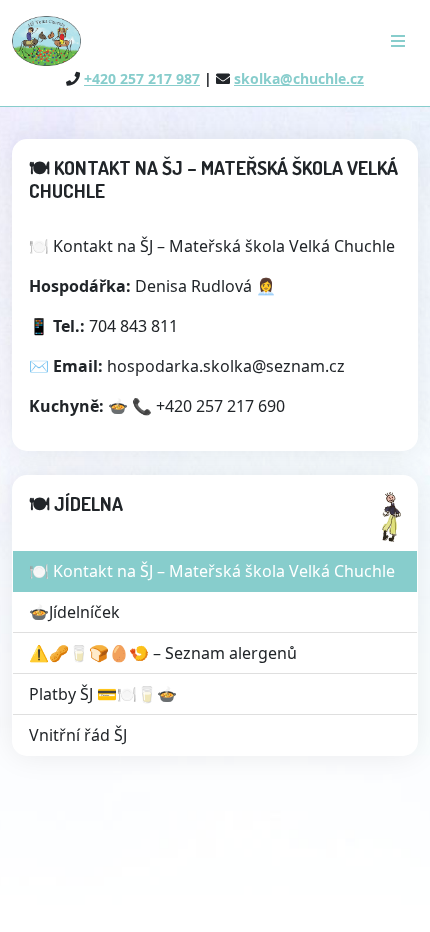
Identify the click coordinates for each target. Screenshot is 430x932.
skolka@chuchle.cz (299, 78)
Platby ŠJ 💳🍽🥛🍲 (103, 694)
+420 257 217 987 (142, 78)
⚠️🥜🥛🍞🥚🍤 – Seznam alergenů (163, 653)
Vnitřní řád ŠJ (78, 735)
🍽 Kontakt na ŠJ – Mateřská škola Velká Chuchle (212, 571)
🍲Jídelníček (74, 612)
